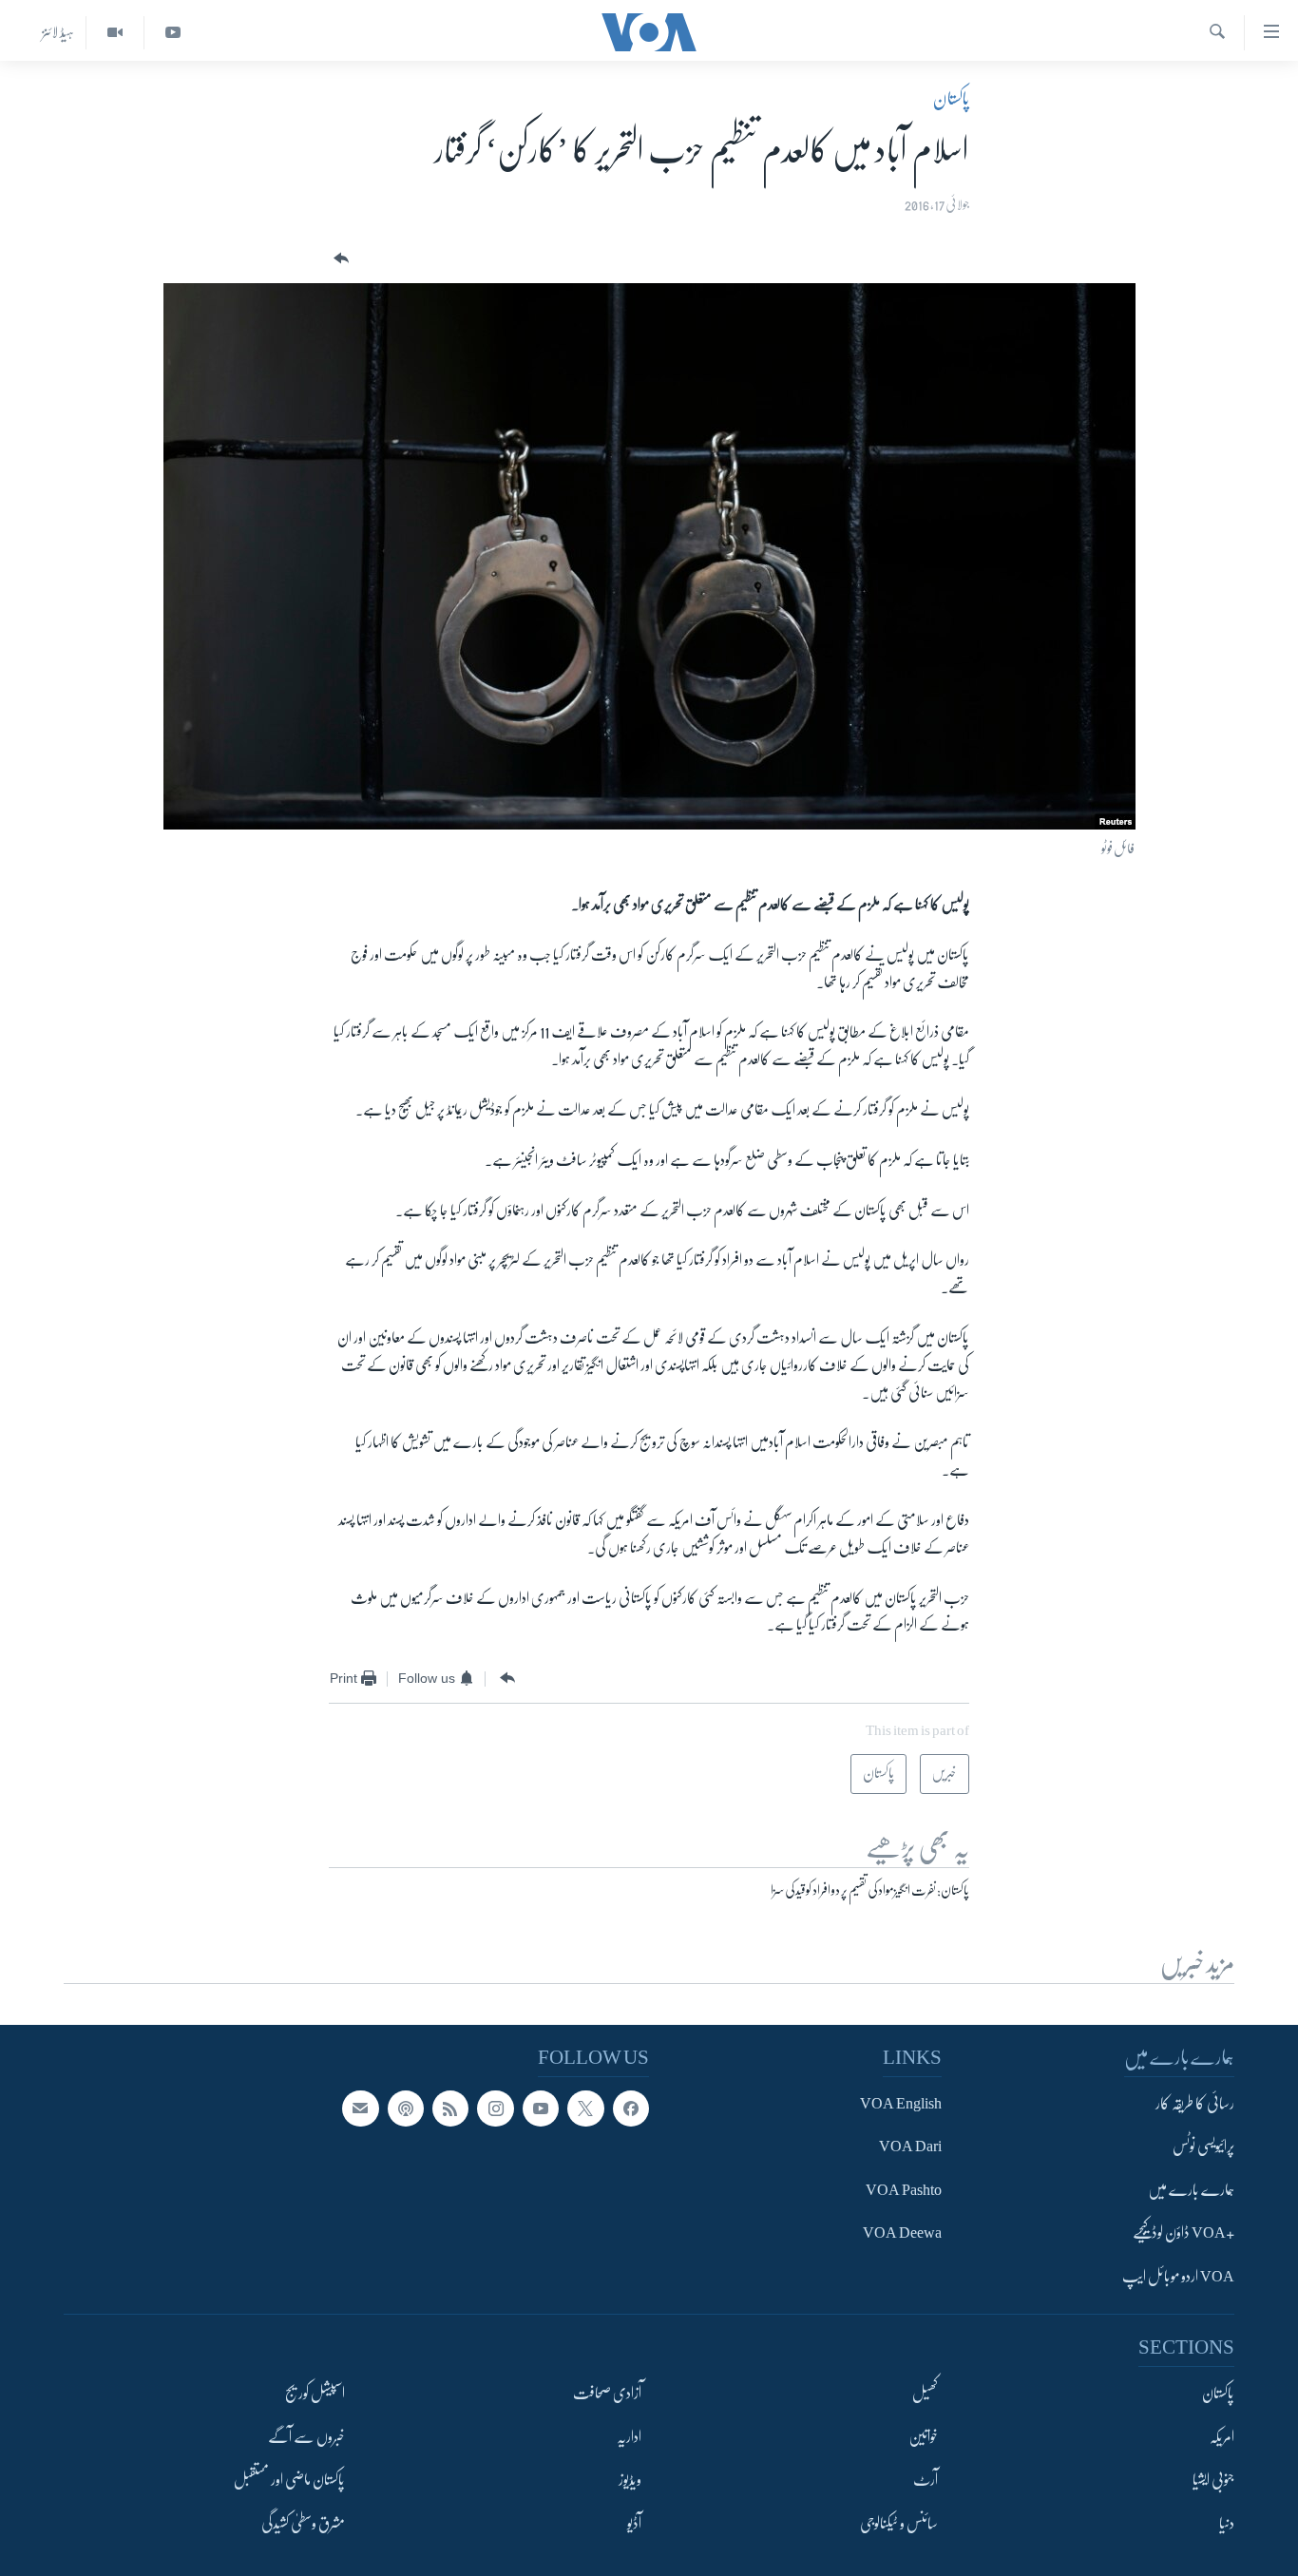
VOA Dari (910, 2147)
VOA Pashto (904, 2190)
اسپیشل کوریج (315, 2395)
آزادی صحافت (607, 2395)
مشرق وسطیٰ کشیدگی (303, 2524)
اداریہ (629, 2437)
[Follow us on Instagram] (495, 2109)
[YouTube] (172, 33)
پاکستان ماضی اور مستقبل (289, 2481)
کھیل (925, 2395)
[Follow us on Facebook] (631, 2109)
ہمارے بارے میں (1191, 2190)
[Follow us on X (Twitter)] (585, 2109)
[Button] (339, 259)
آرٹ (926, 2481)
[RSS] (450, 2109)
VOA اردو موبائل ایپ (1178, 2277)
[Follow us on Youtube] (541, 2109)
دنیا (1227, 2524)
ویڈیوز (630, 2481)
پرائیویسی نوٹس (1203, 2147)
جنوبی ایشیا (1213, 2481)
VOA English (901, 2104)
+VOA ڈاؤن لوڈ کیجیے (1183, 2234)
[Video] (115, 33)
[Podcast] (406, 2109)
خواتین (923, 2437)
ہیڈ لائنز (58, 32)
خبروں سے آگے (306, 2437)
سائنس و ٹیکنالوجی (899, 2524)
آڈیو (634, 2524)
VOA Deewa (902, 2234)
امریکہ (1222, 2437)
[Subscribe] (360, 2109)
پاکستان (951, 99)
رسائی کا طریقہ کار (1195, 2104)
